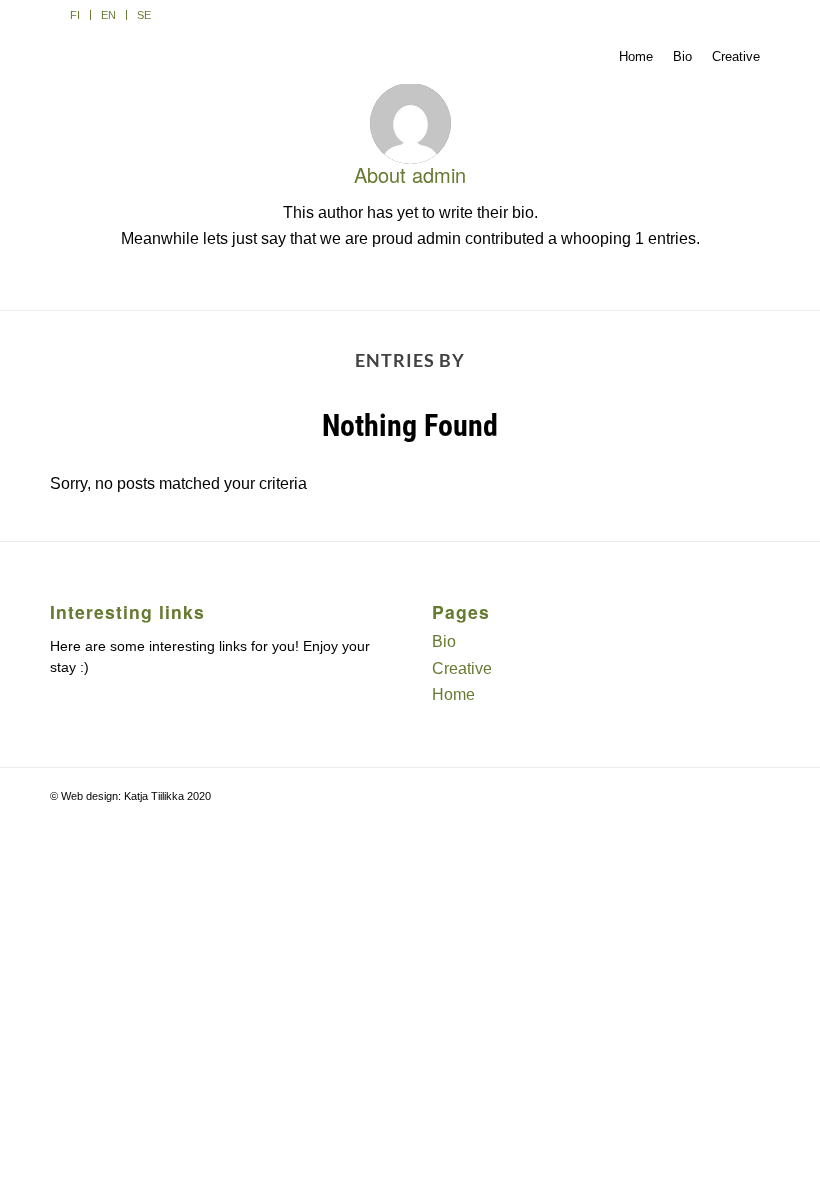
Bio (444, 641)
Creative (462, 668)
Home (453, 694)
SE (144, 15)
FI (75, 15)
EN (108, 15)
